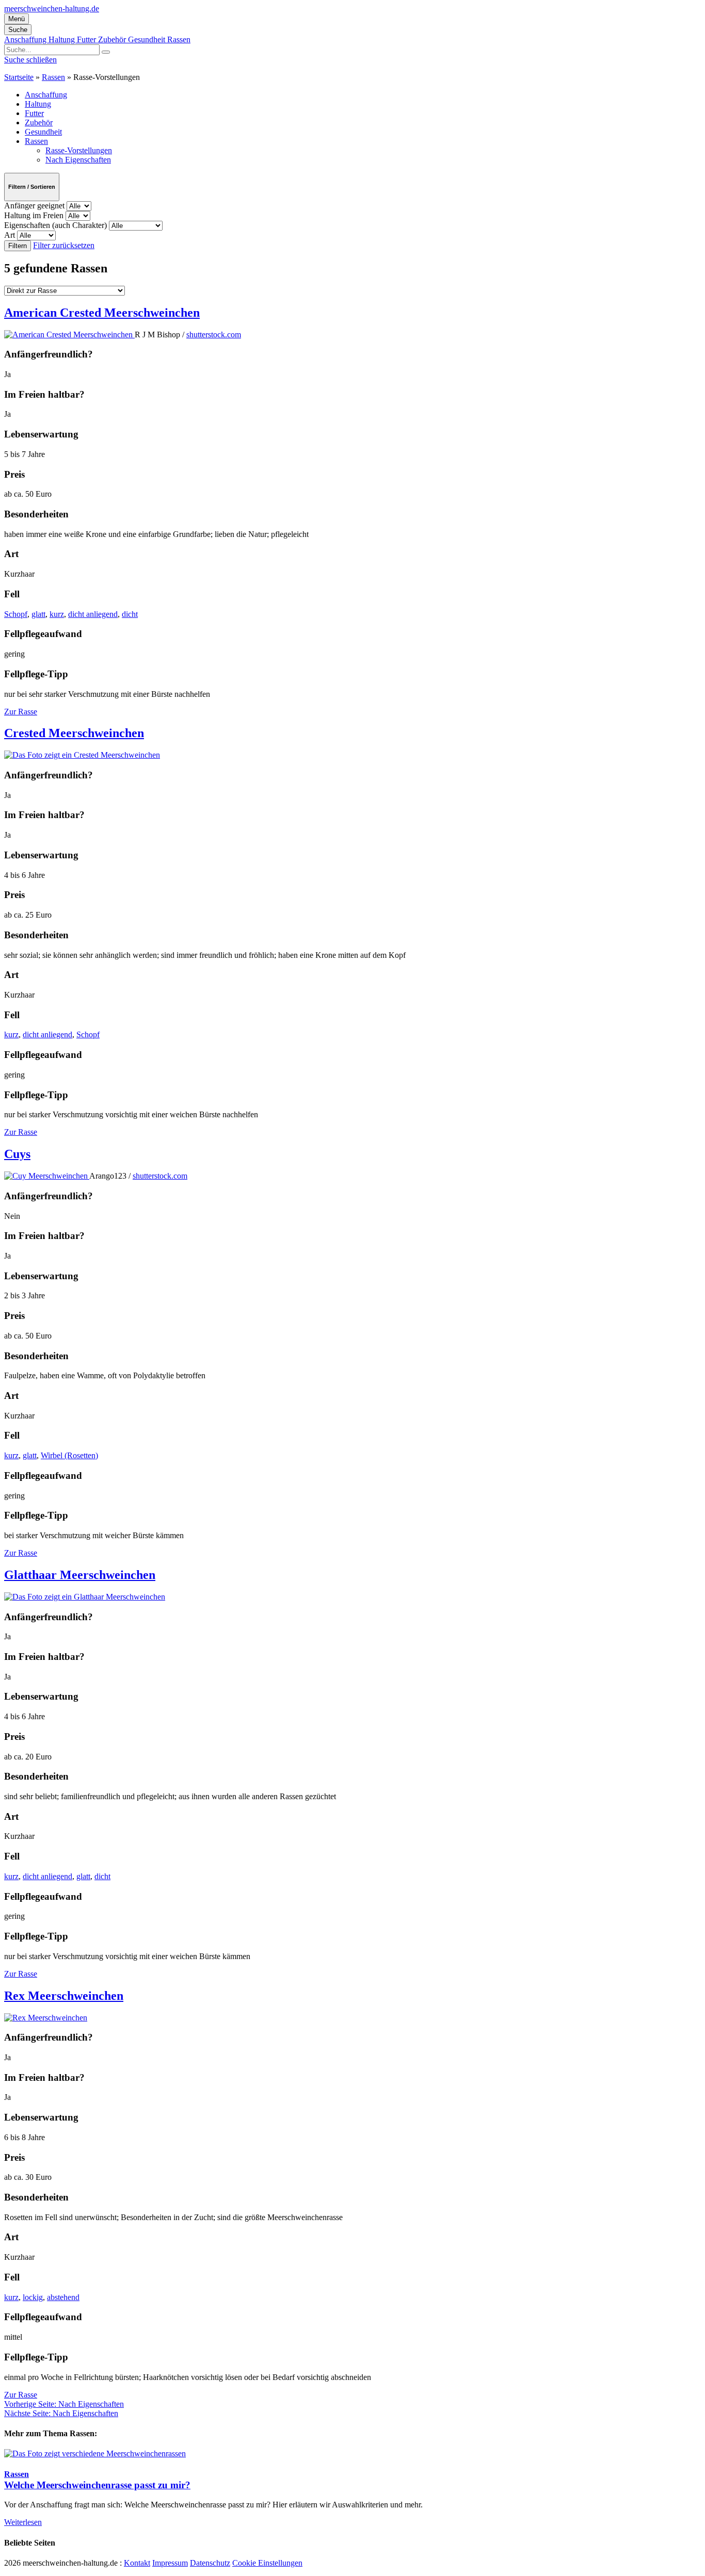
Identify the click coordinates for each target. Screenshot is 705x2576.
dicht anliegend (93, 614)
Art (11, 235)
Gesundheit (148, 39)
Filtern (18, 246)
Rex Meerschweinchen (64, 1996)
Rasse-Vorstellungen (79, 150)
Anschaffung (26, 39)
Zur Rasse (21, 712)
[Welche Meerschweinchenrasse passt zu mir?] (95, 2453)
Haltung (63, 39)
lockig (33, 2297)
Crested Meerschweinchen (74, 733)
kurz (57, 614)
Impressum (170, 2563)
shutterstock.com (214, 335)
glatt (38, 614)
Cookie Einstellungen (267, 2563)
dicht (130, 614)
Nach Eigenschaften (78, 160)
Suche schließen (30, 60)
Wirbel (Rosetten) (69, 1455)
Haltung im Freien (35, 215)
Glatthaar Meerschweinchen (80, 1575)
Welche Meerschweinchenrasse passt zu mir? (97, 2485)
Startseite (19, 77)
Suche (18, 30)
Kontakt (137, 2563)
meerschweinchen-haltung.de (52, 9)
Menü (17, 19)
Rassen (179, 39)
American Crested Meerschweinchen (102, 313)
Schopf (16, 614)
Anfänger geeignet (35, 206)
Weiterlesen (23, 2522)
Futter (87, 39)
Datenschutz (210, 2563)
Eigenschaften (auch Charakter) (57, 225)
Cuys (17, 1154)
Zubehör (113, 39)
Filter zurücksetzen (64, 245)
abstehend (63, 2297)
